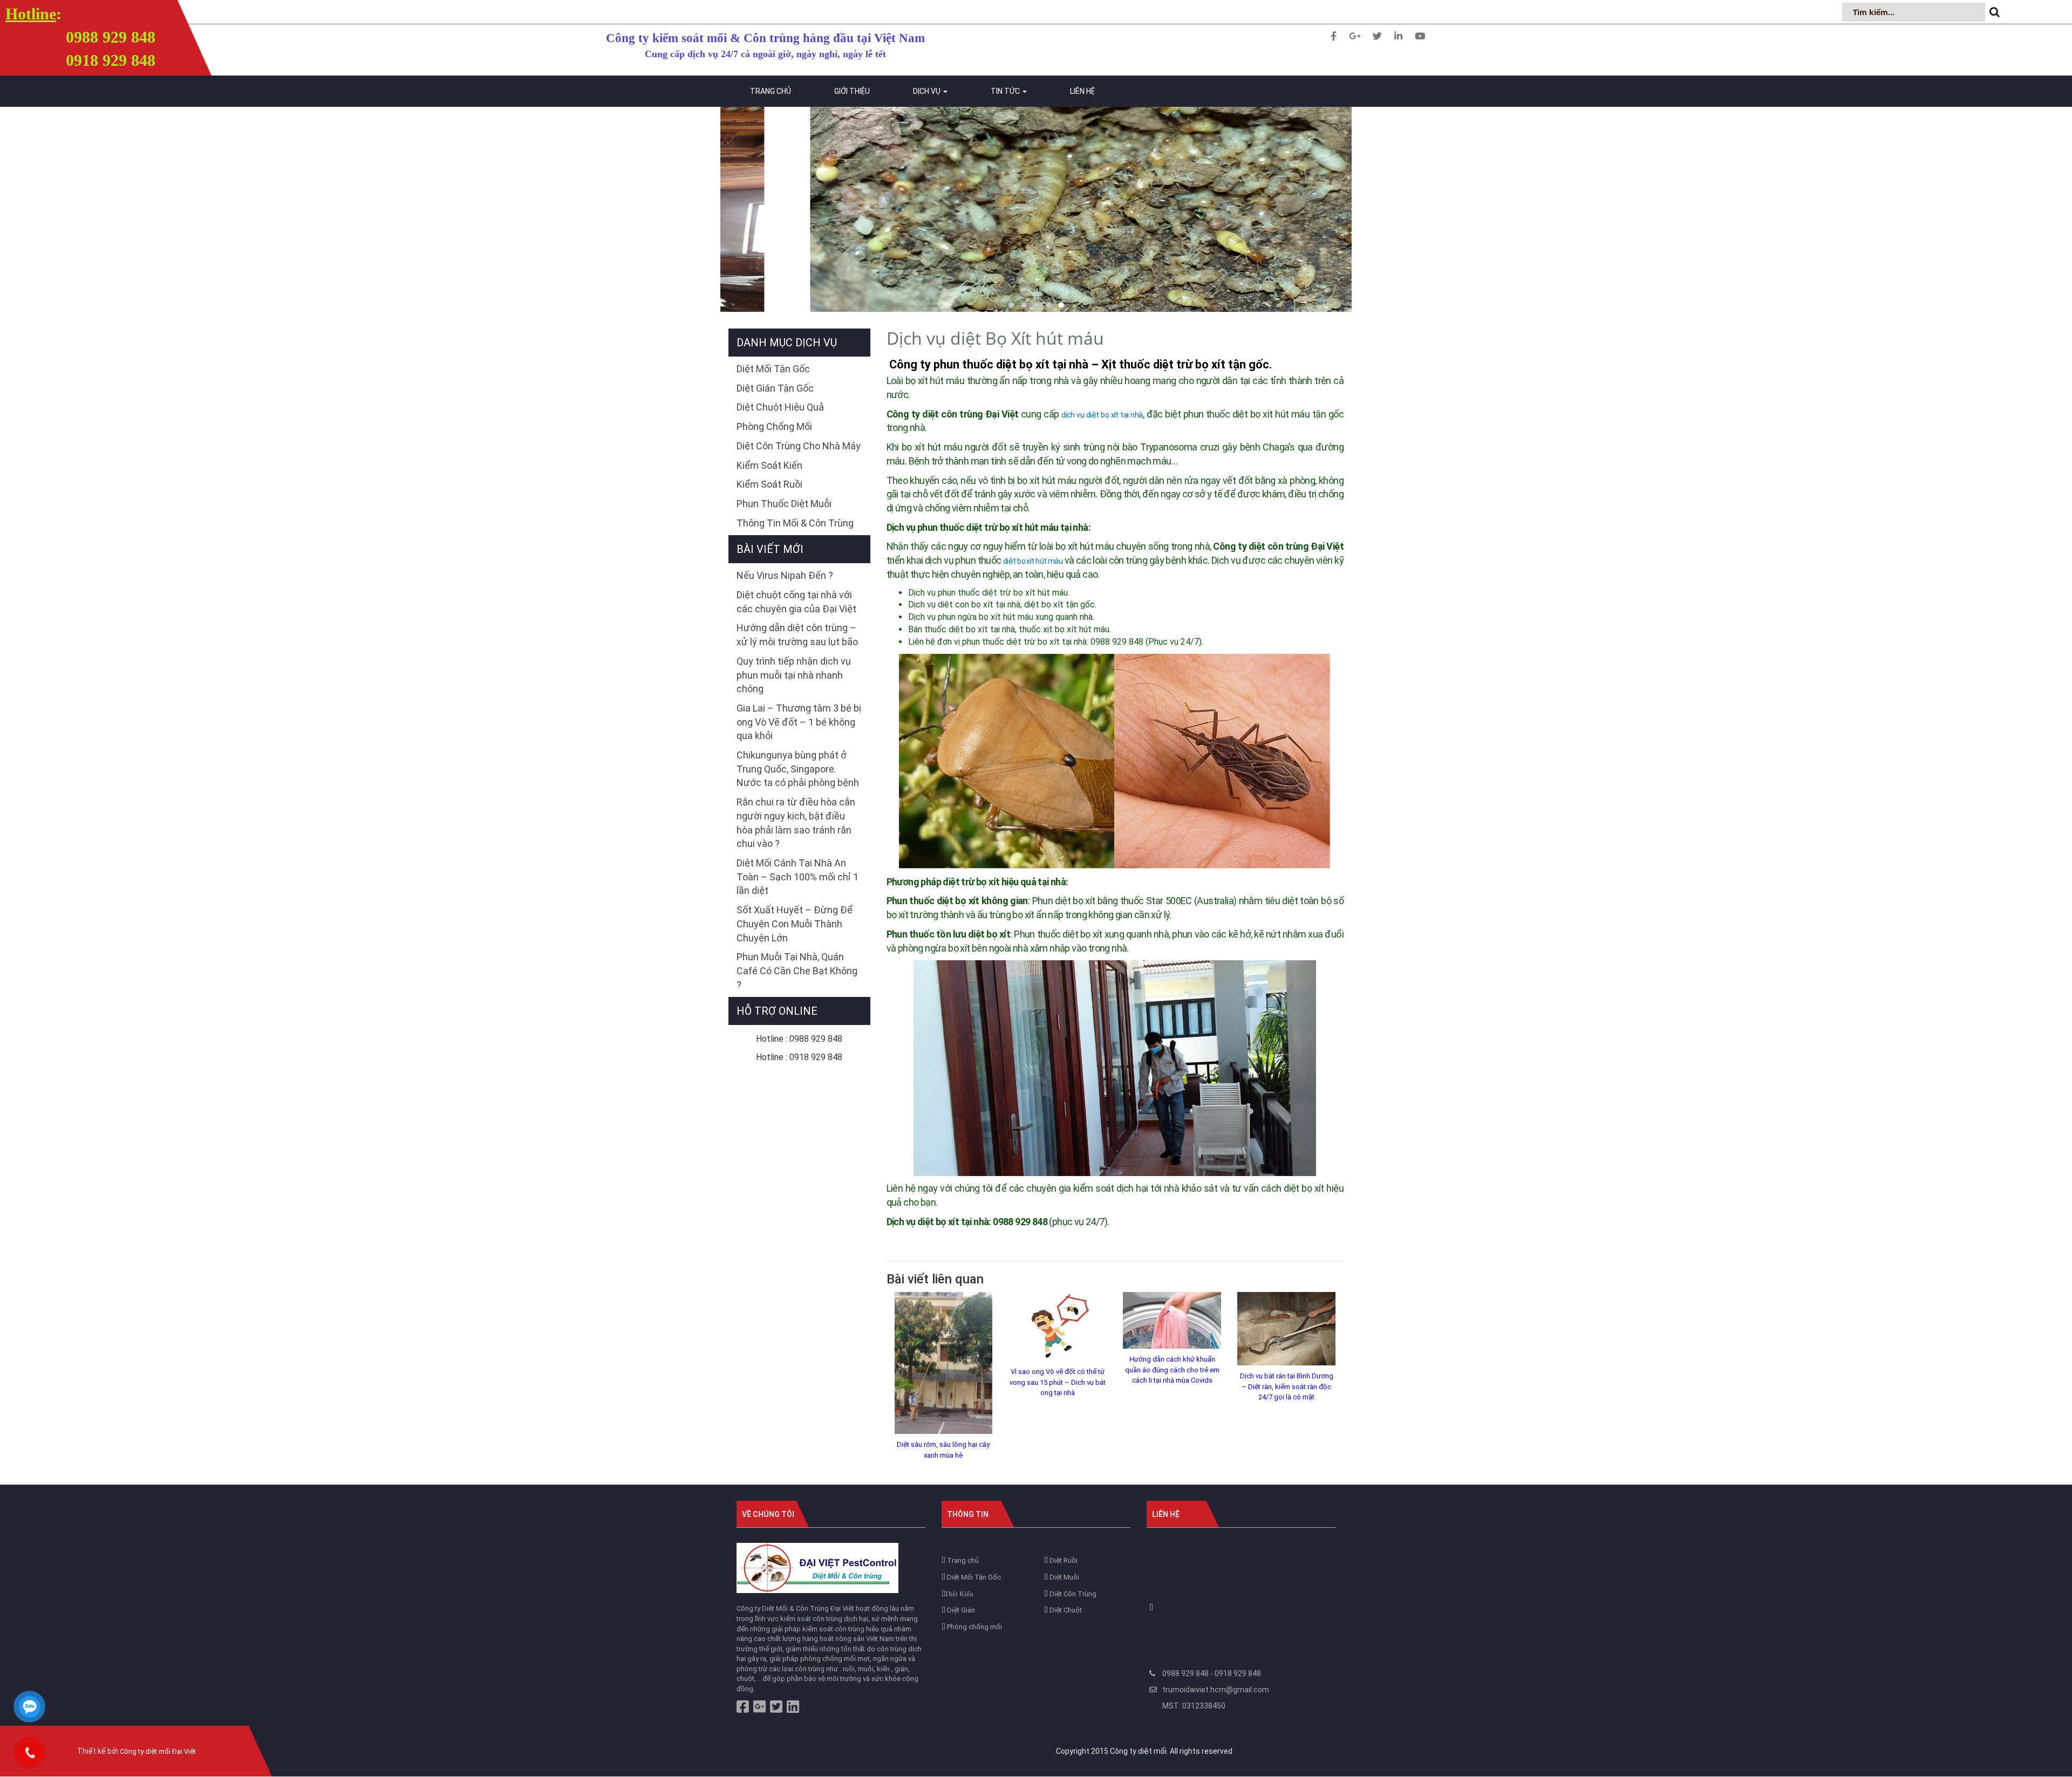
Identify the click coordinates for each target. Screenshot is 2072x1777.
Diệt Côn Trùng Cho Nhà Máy (799, 446)
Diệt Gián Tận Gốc (775, 388)
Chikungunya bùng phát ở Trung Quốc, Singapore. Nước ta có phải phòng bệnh (798, 769)
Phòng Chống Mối (774, 426)
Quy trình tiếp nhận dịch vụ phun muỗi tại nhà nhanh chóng (794, 675)
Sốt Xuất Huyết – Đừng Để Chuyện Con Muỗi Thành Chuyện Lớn (795, 924)
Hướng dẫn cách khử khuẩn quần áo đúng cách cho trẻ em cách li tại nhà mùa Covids (1172, 1370)
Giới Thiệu (852, 91)
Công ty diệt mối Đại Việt (158, 1751)
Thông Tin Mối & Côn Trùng (795, 523)
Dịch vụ (928, 91)
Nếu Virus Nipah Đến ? (785, 575)
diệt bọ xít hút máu (1033, 561)
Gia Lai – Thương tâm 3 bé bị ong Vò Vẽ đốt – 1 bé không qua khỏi (799, 722)
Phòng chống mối (974, 1627)
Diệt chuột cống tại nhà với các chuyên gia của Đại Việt (796, 602)
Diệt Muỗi (1064, 1577)
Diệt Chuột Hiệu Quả (780, 407)
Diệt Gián (960, 1610)
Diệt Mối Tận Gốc (773, 369)
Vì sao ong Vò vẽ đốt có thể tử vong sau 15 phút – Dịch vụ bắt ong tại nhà (1058, 1382)
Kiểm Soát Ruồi (769, 484)
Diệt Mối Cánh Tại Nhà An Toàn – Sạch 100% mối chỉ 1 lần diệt (798, 877)
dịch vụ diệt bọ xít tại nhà (1102, 415)
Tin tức (1006, 91)
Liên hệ (1082, 91)
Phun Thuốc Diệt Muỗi (784, 504)
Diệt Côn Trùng (1072, 1594)
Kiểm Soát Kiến (769, 465)
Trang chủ (771, 91)
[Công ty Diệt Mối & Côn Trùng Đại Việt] (817, 1567)
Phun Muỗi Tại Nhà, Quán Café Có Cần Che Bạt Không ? (797, 970)
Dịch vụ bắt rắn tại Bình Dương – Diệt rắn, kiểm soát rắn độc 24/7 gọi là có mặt (1287, 1386)
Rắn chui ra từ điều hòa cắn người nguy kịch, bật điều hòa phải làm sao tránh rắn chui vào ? (796, 823)
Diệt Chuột (1065, 1610)
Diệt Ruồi (1063, 1560)
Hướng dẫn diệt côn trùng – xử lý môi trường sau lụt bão (797, 635)
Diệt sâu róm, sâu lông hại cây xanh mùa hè (943, 1450)
